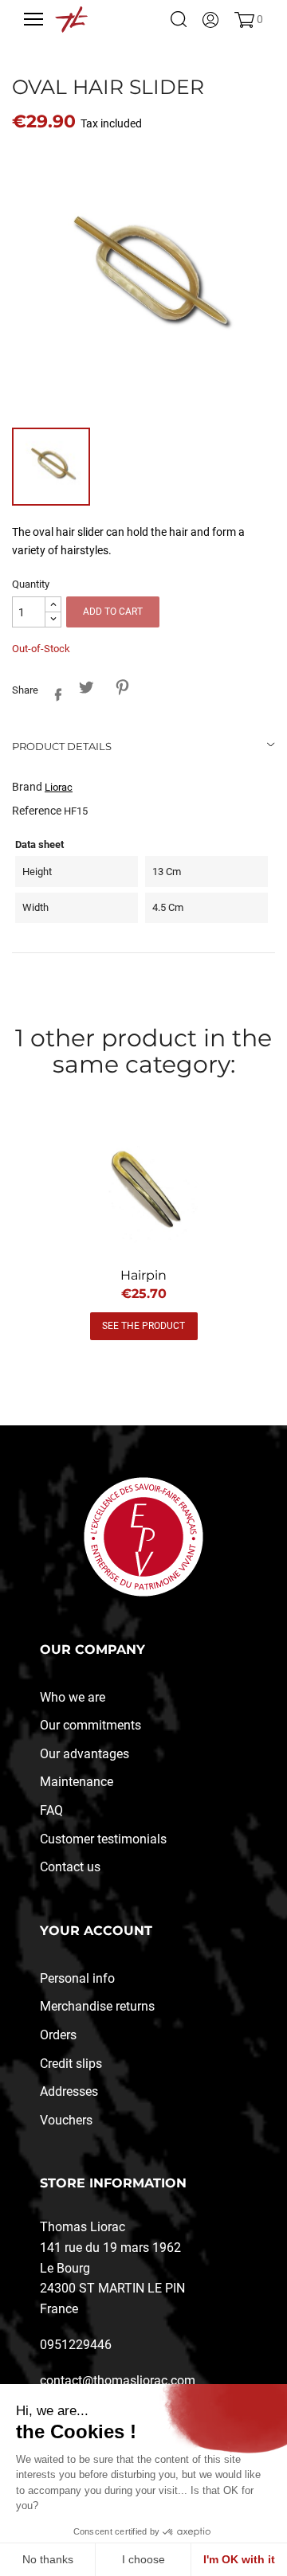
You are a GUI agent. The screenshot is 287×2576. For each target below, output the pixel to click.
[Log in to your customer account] (210, 19)
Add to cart (113, 612)
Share (54, 692)
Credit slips (71, 2064)
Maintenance (77, 1782)
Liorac (59, 787)
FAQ (51, 1810)
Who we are (73, 1697)
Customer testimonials (103, 1839)
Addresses (69, 2091)
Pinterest (122, 688)
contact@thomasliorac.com (118, 2381)
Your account (96, 1931)
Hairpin (143, 1275)
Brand (27, 787)
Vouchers (66, 2120)
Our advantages (85, 1754)
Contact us (70, 1867)
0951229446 (76, 2345)
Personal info (77, 1978)
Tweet (86, 688)
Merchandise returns (97, 2006)
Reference (37, 811)
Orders (58, 2035)
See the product (143, 1326)
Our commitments (90, 1725)
